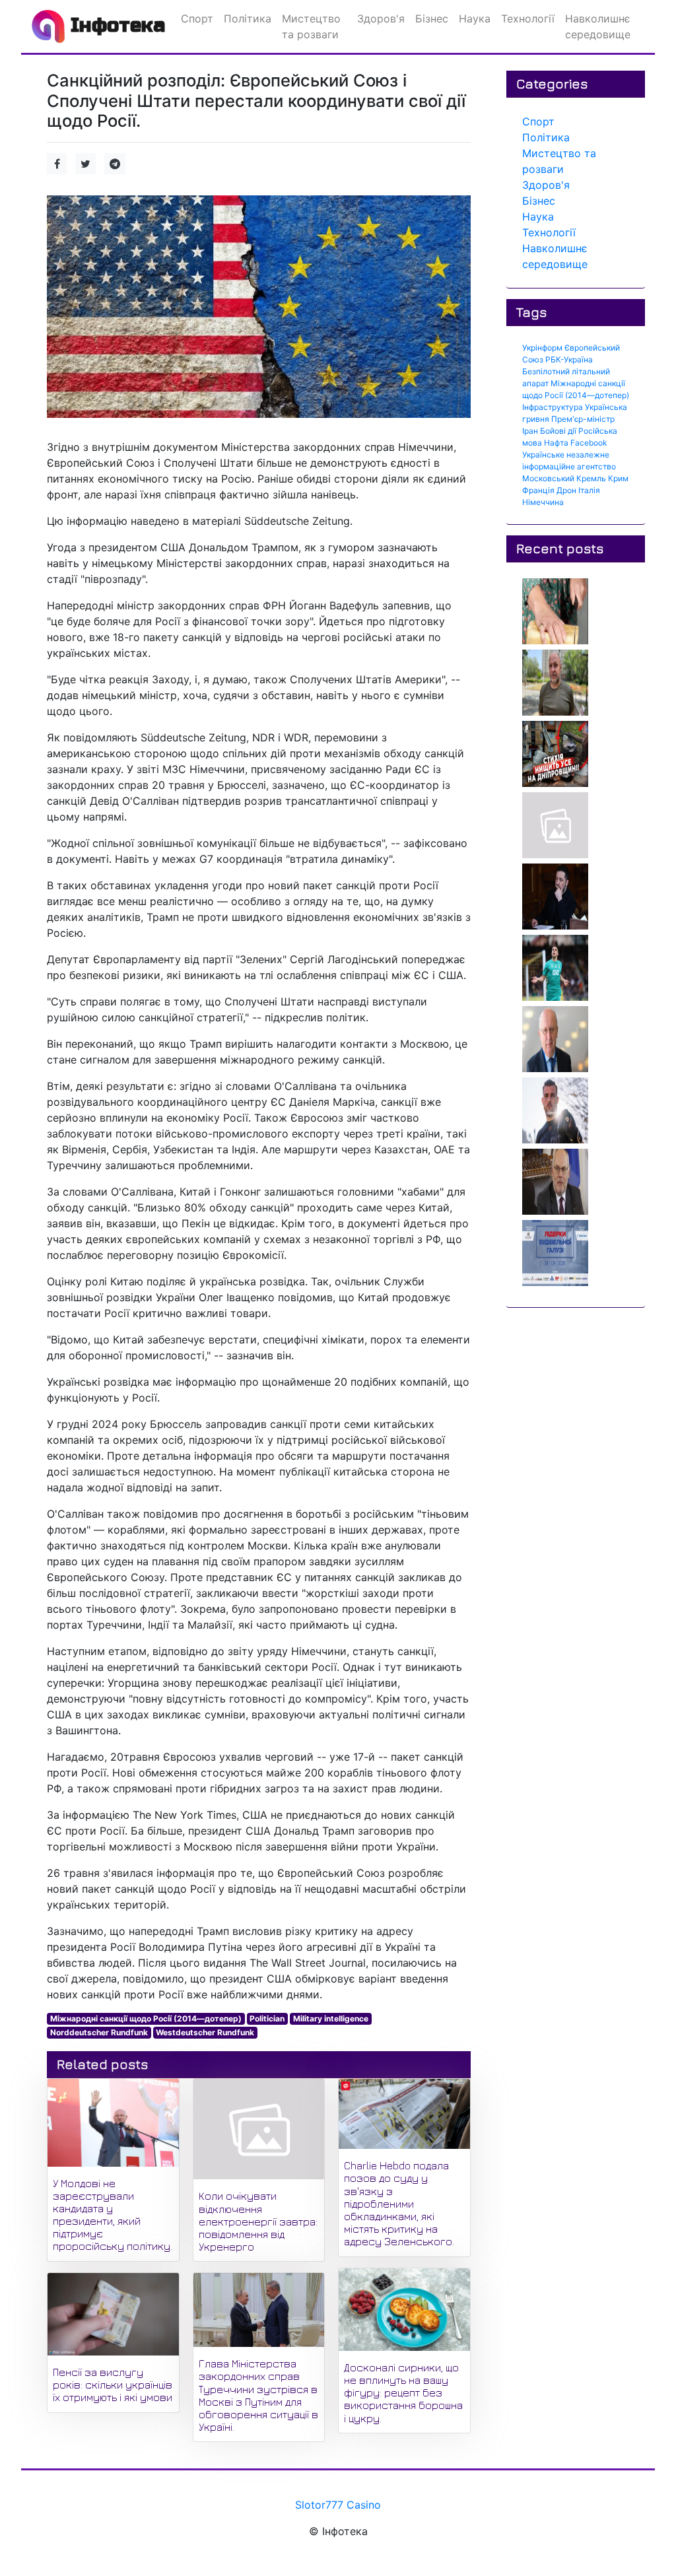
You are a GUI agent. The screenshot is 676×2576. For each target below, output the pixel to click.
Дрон (566, 490)
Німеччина (543, 502)
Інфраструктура (553, 407)
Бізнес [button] (432, 18)
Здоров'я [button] (381, 18)
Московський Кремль (564, 478)
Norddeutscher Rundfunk (99, 2032)
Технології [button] (528, 18)
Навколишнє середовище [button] (598, 26)
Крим (618, 478)
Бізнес (539, 201)
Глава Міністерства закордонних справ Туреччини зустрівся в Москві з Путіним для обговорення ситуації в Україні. (258, 2395)
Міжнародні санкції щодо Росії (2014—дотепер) (146, 2018)
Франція (538, 490)
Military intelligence (331, 2018)
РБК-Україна (569, 359)
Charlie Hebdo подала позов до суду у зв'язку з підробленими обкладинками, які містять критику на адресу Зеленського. (399, 2203)
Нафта (556, 443)
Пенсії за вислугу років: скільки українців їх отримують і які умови (113, 2385)
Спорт (538, 121)
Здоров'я (546, 185)
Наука (538, 217)
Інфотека (115, 25)
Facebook (589, 443)
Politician (267, 2018)
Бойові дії (558, 431)
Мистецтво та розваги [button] (311, 26)
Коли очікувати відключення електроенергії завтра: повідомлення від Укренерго (258, 2221)
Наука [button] (475, 18)
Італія (589, 490)
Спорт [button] (197, 18)
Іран (530, 431)
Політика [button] (248, 18)
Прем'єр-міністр (583, 419)
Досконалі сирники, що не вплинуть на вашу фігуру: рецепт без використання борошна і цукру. (403, 2393)
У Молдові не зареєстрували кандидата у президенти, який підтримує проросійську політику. (113, 2215)
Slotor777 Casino (338, 2505)
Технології (549, 232)
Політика (546, 137)
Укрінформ (542, 348)
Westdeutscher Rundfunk (205, 2032)
